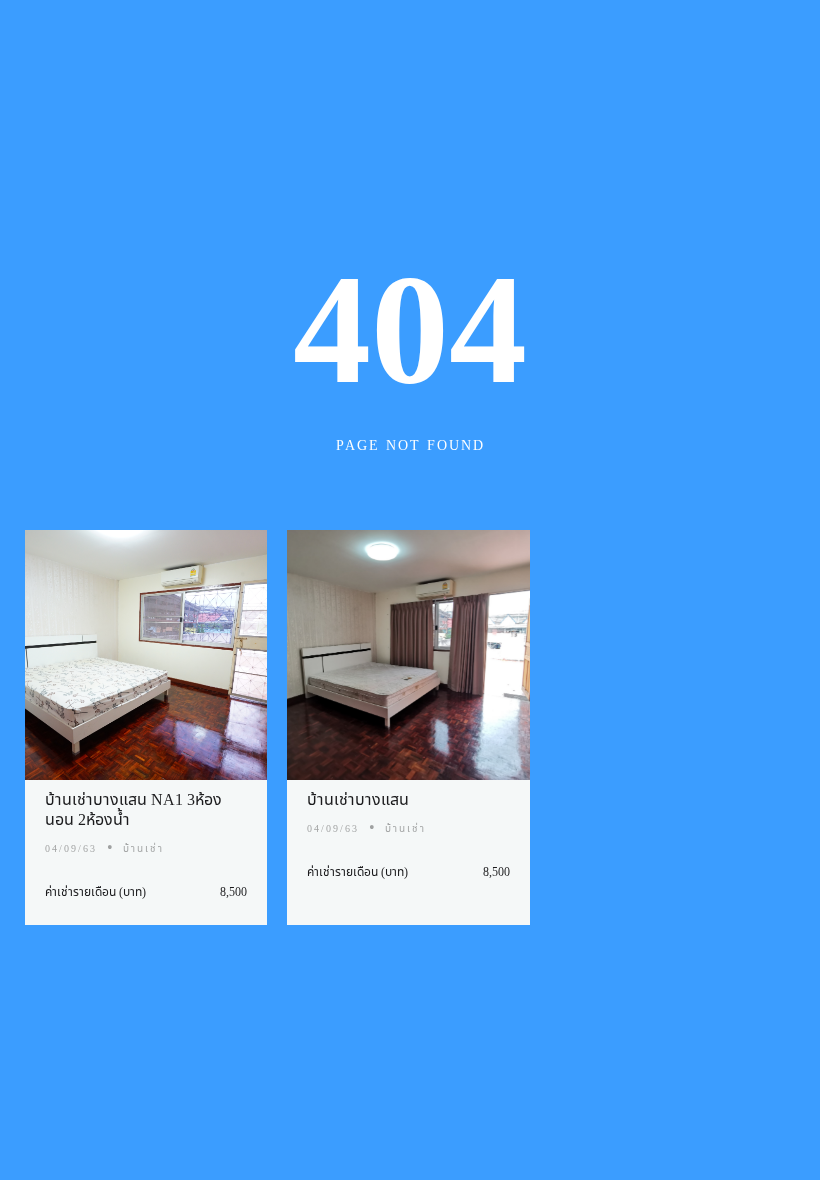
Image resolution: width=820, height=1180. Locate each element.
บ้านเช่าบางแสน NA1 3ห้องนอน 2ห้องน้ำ (133, 810)
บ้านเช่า (143, 849)
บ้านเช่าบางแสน (358, 800)
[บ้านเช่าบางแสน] (409, 655)
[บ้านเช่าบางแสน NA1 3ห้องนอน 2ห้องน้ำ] (146, 655)
